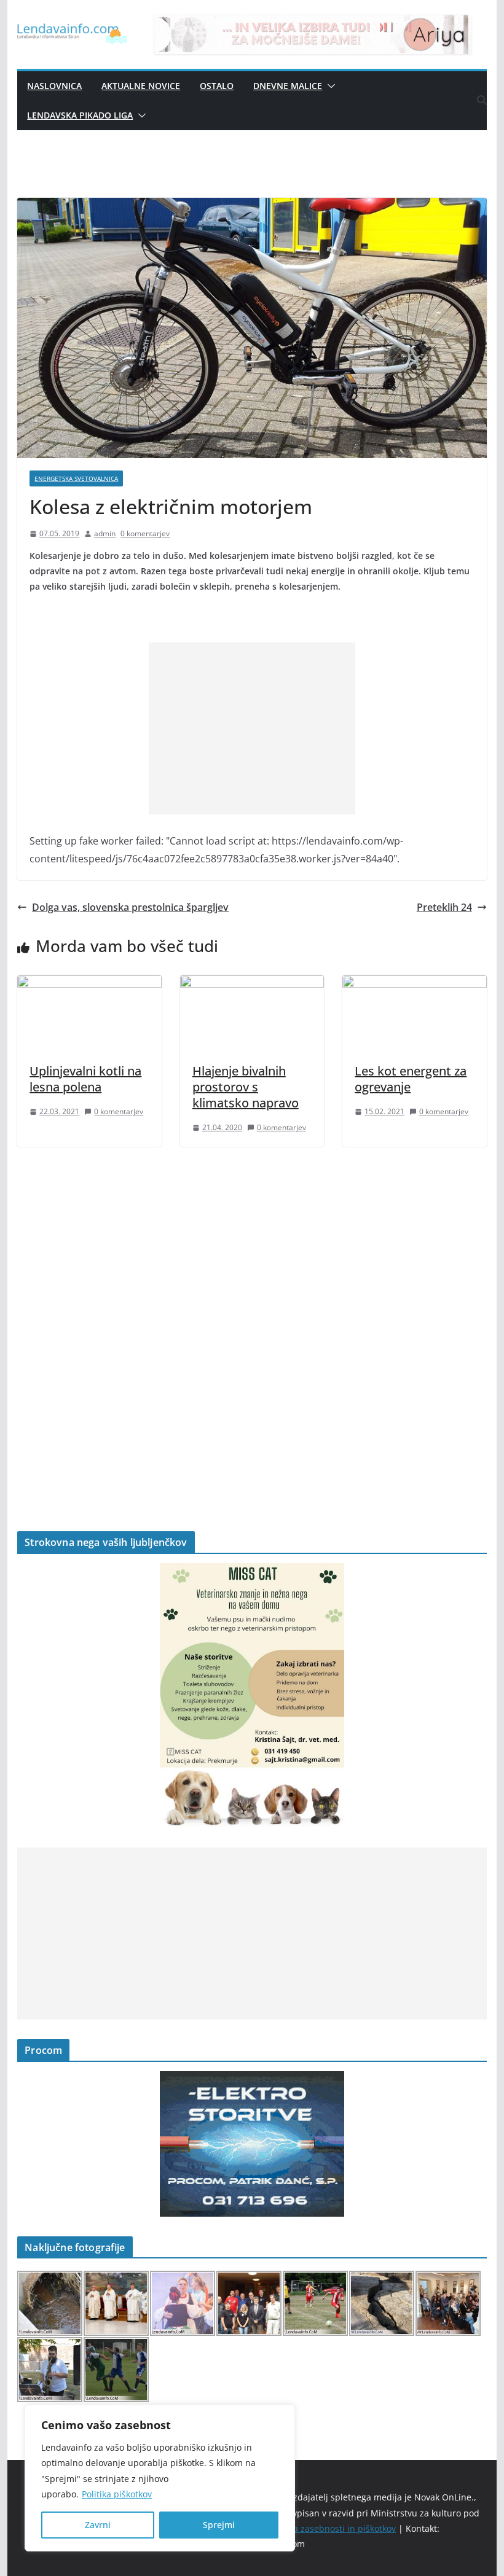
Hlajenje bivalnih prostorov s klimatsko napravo (246, 1087)
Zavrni (98, 2525)
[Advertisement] (252, 728)
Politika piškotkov (117, 2494)
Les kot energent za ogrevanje (411, 1079)
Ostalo (217, 86)
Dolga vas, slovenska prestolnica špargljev (130, 907)
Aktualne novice (141, 86)
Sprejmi (219, 2525)
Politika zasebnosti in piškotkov (332, 2528)
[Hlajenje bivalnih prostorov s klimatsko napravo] (252, 984)
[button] (329, 86)
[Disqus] (252, 1318)
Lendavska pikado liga (80, 115)
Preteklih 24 (444, 907)
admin (105, 533)
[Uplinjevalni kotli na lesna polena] (89, 984)
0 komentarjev (145, 533)
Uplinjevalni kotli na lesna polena (85, 1079)
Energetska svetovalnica (76, 478)
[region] (160, 2478)
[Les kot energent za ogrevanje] (414, 984)
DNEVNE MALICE (288, 86)
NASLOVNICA (54, 86)
